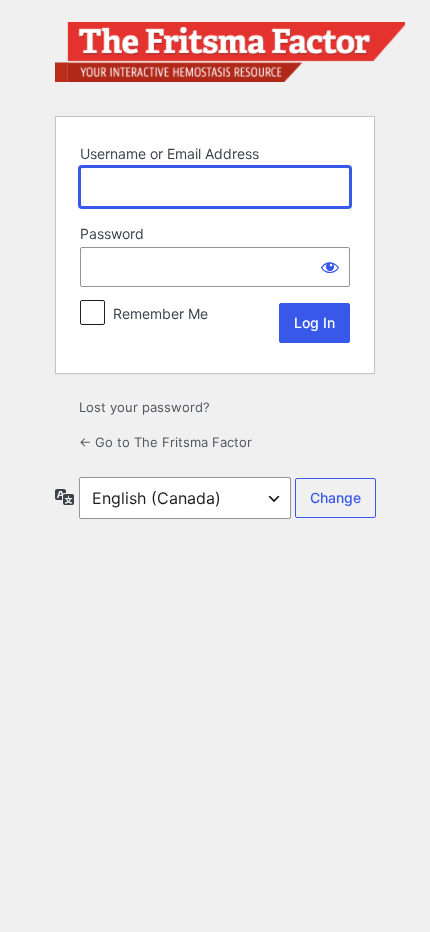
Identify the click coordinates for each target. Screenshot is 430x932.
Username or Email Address (169, 153)
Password (112, 233)
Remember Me (160, 313)
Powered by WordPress (230, 57)
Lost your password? (144, 407)
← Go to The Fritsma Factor (165, 442)
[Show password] (330, 267)
